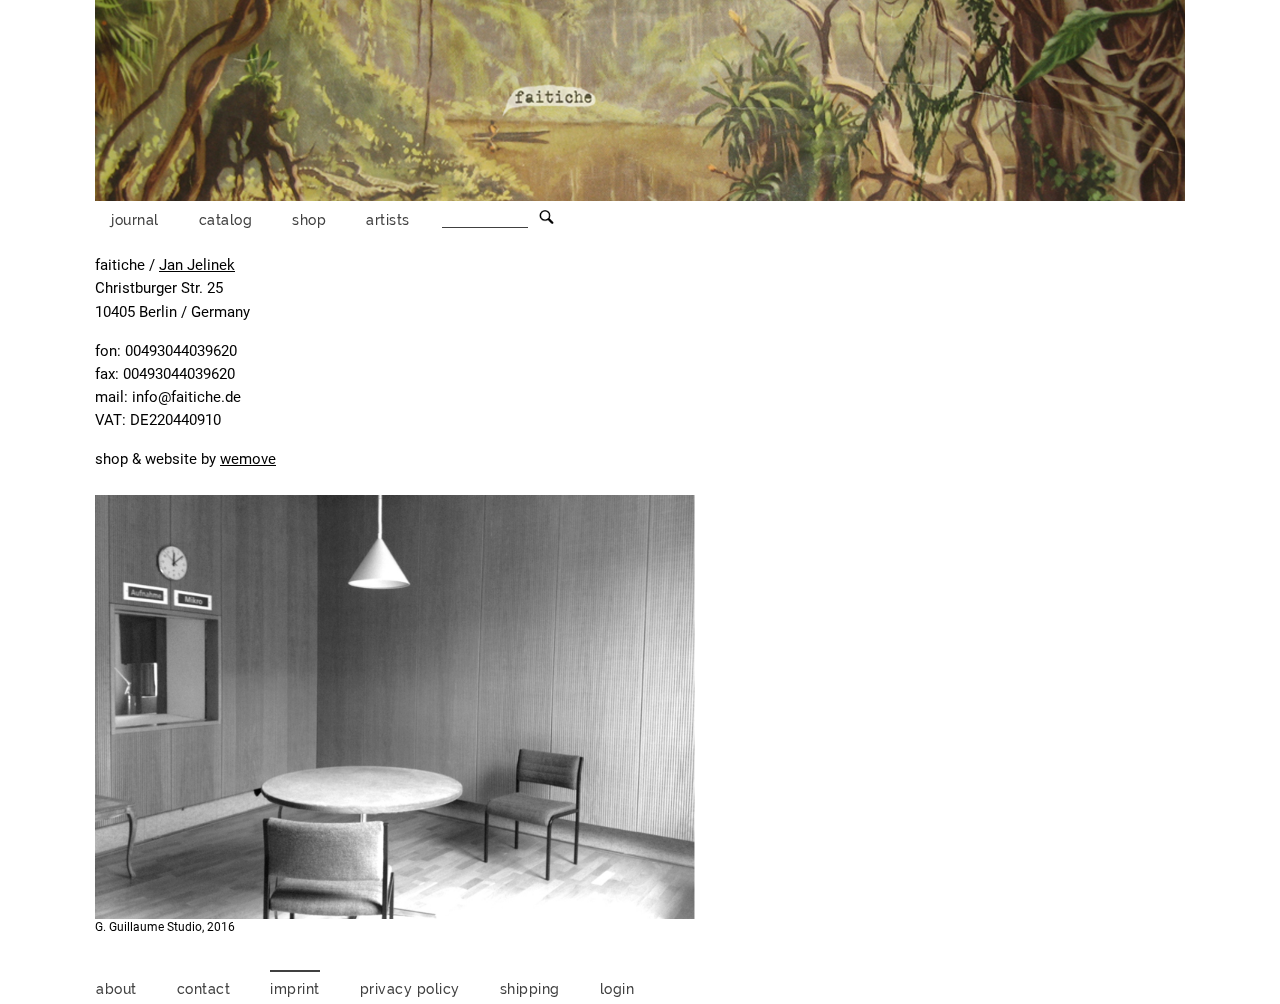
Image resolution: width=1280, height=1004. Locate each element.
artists (388, 219)
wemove (248, 459)
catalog (226, 219)
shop (309, 219)
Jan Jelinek (197, 265)
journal (135, 219)
